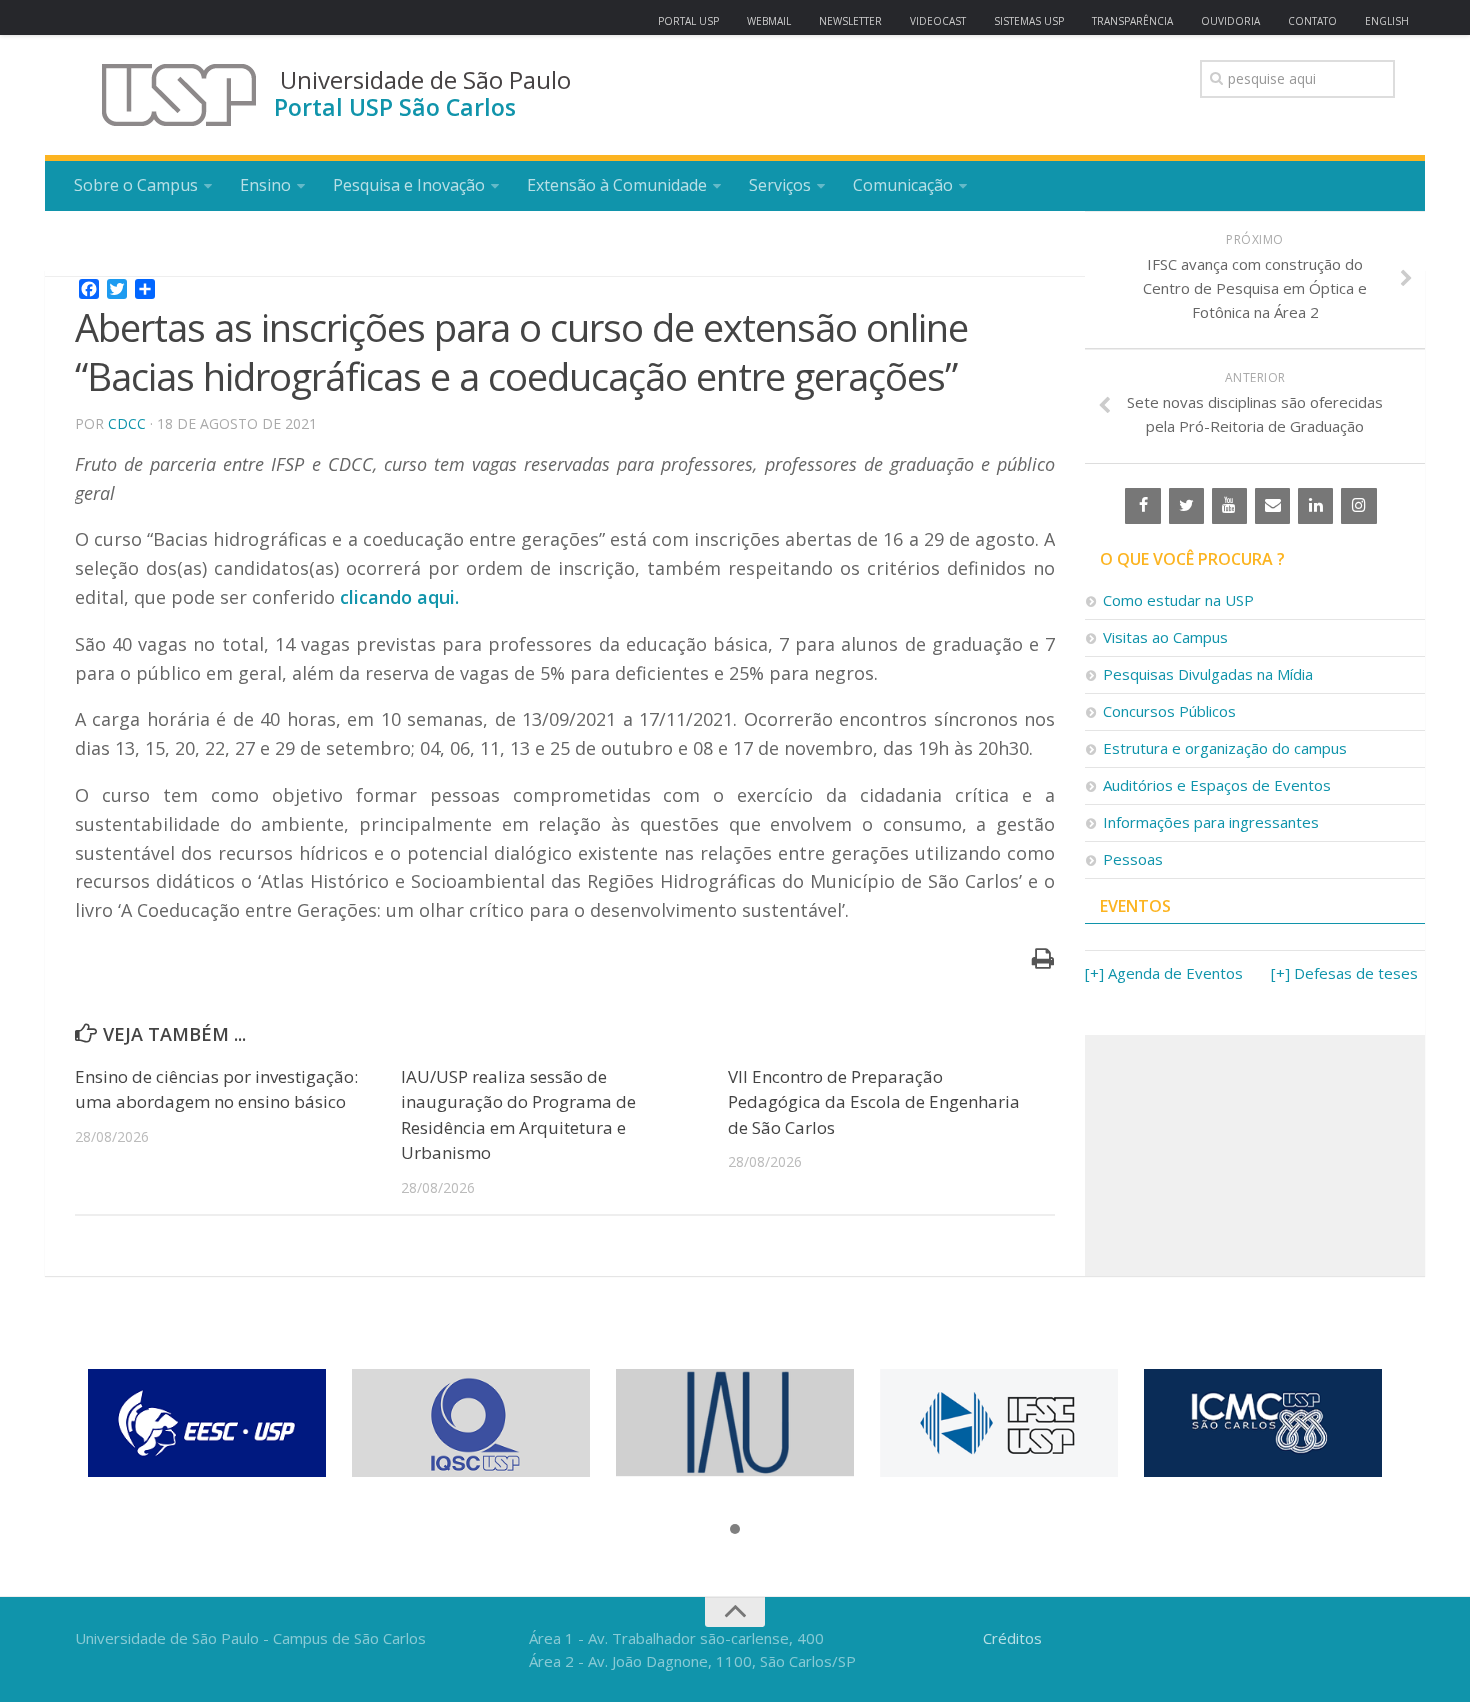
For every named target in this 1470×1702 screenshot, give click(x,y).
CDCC (127, 423)
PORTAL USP (688, 21)
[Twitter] (1186, 506)
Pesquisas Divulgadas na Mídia (1208, 674)
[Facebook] (1142, 506)
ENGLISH (1387, 21)
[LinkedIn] (1315, 506)
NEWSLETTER (850, 21)
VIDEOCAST (938, 21)
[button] (735, 1530)
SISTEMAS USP (1029, 21)
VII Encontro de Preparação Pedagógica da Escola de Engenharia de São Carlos (874, 1102)
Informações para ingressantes (1211, 822)
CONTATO (1312, 21)
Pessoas (1133, 859)
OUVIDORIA (1230, 21)
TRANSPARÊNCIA (1132, 21)
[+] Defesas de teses (1344, 973)
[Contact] (1272, 506)
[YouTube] (1229, 506)
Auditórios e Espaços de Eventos (1217, 785)
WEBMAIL (769, 21)
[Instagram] (1358, 506)
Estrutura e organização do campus (1225, 748)
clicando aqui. (399, 597)
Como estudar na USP (1178, 600)
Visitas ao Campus (1165, 637)
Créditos (1012, 1638)
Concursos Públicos (1169, 711)
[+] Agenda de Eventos (1164, 973)
